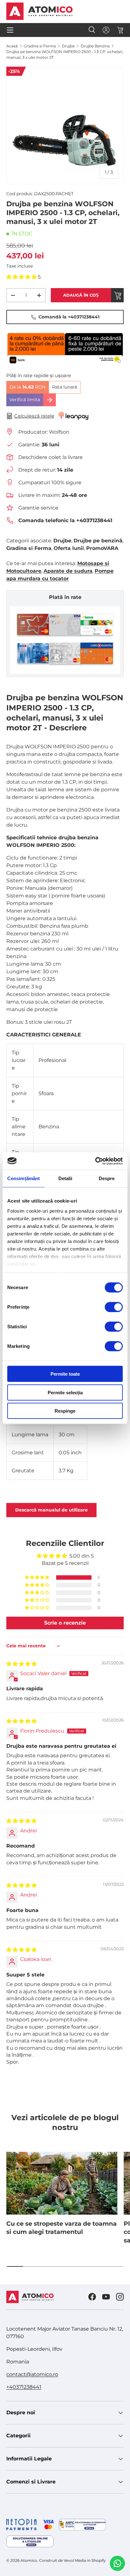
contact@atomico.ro (32, 2374)
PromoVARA (102, 548)
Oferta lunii (69, 548)
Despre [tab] (107, 1178)
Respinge (65, 1411)
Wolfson (59, 432)
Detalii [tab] (65, 1178)
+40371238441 (24, 2387)
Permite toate (65, 1374)
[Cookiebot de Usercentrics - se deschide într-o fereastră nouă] (95, 1161)
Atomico (29, 2560)
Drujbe (68, 46)
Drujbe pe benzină (98, 541)
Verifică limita (25, 400)
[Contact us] (117, 2563)
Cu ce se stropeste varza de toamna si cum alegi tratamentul (62, 2228)
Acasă (12, 46)
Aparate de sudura (68, 571)
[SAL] (82, 2525)
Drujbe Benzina (95, 46)
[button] (120, 30)
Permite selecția (65, 1392)
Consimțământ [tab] (24, 1178)
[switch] (114, 1307)
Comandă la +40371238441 (69, 317)
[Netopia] (30, 2525)
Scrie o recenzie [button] (65, 1623)
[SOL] (30, 2541)
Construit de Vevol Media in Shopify (72, 2560)
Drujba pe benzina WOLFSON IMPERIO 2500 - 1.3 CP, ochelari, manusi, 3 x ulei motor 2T (65, 54)
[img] (21, 1664)
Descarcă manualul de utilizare (51, 1510)
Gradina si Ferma (40, 46)
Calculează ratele (34, 416)
